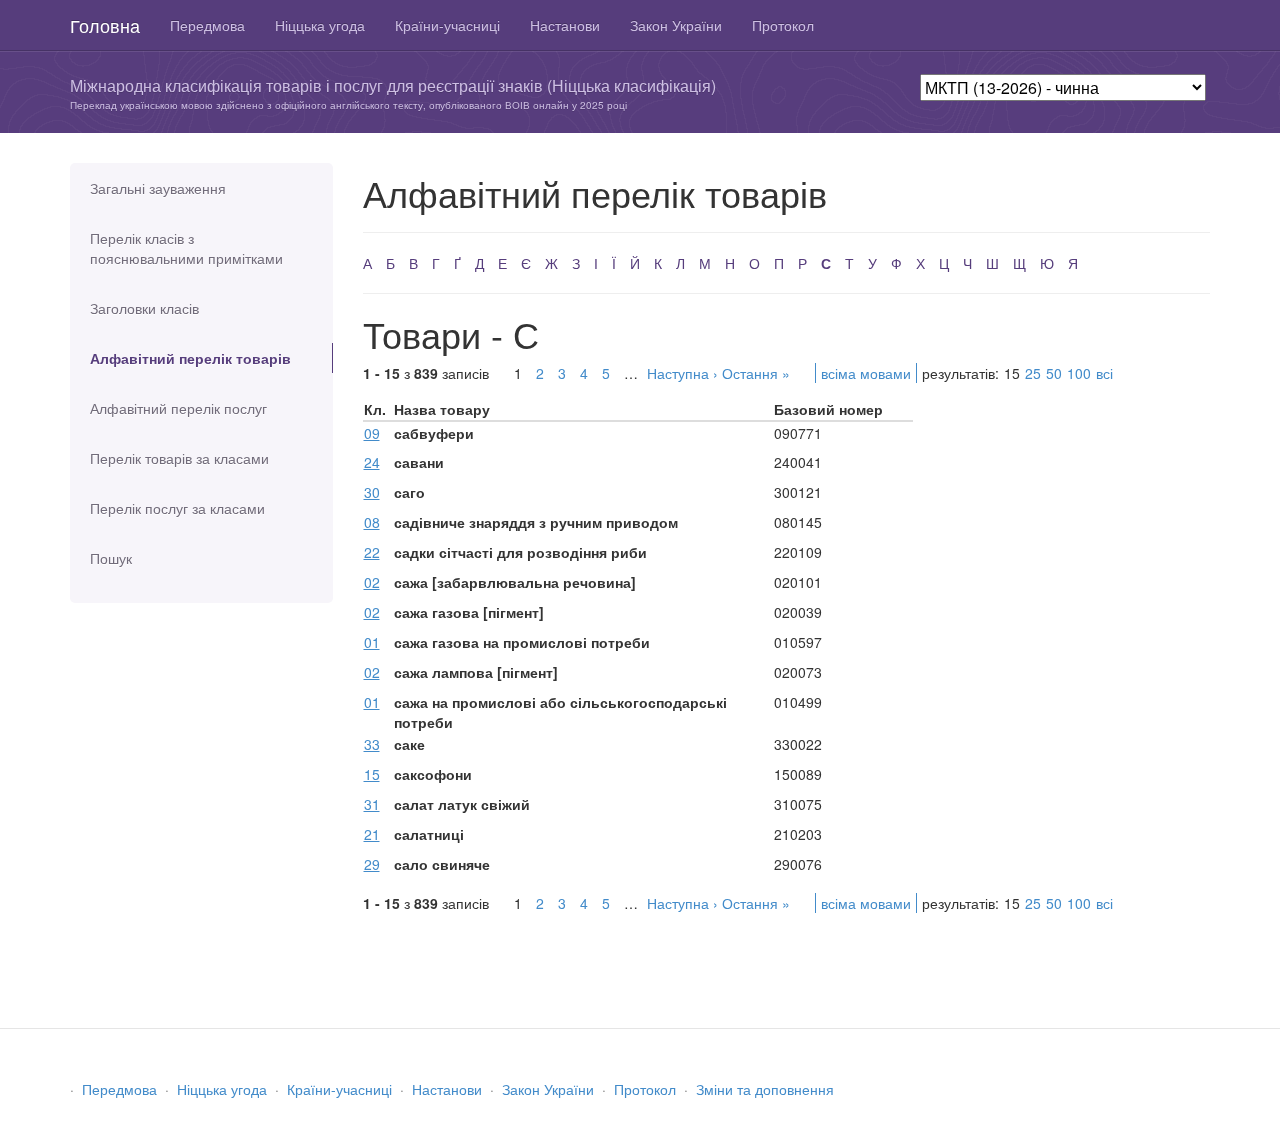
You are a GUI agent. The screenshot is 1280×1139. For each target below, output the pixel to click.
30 (372, 492)
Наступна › (682, 373)
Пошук (111, 558)
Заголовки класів (144, 308)
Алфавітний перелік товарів (190, 358)
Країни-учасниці (447, 25)
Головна (105, 25)
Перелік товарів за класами (179, 458)
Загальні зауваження (158, 188)
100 (1079, 373)
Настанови (565, 25)
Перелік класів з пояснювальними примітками (186, 248)
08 (372, 522)
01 (372, 642)
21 (372, 834)
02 (372, 582)
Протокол (783, 25)
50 (1054, 373)
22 (372, 552)
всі (1104, 373)
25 (1033, 373)
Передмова (207, 25)
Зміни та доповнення (765, 1089)
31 (372, 804)
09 (372, 433)
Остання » (756, 373)
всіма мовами (866, 373)
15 (372, 774)
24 (372, 462)
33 (372, 744)
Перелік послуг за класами (177, 508)
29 (372, 864)
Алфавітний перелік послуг (178, 408)
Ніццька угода (320, 25)
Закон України (676, 25)
